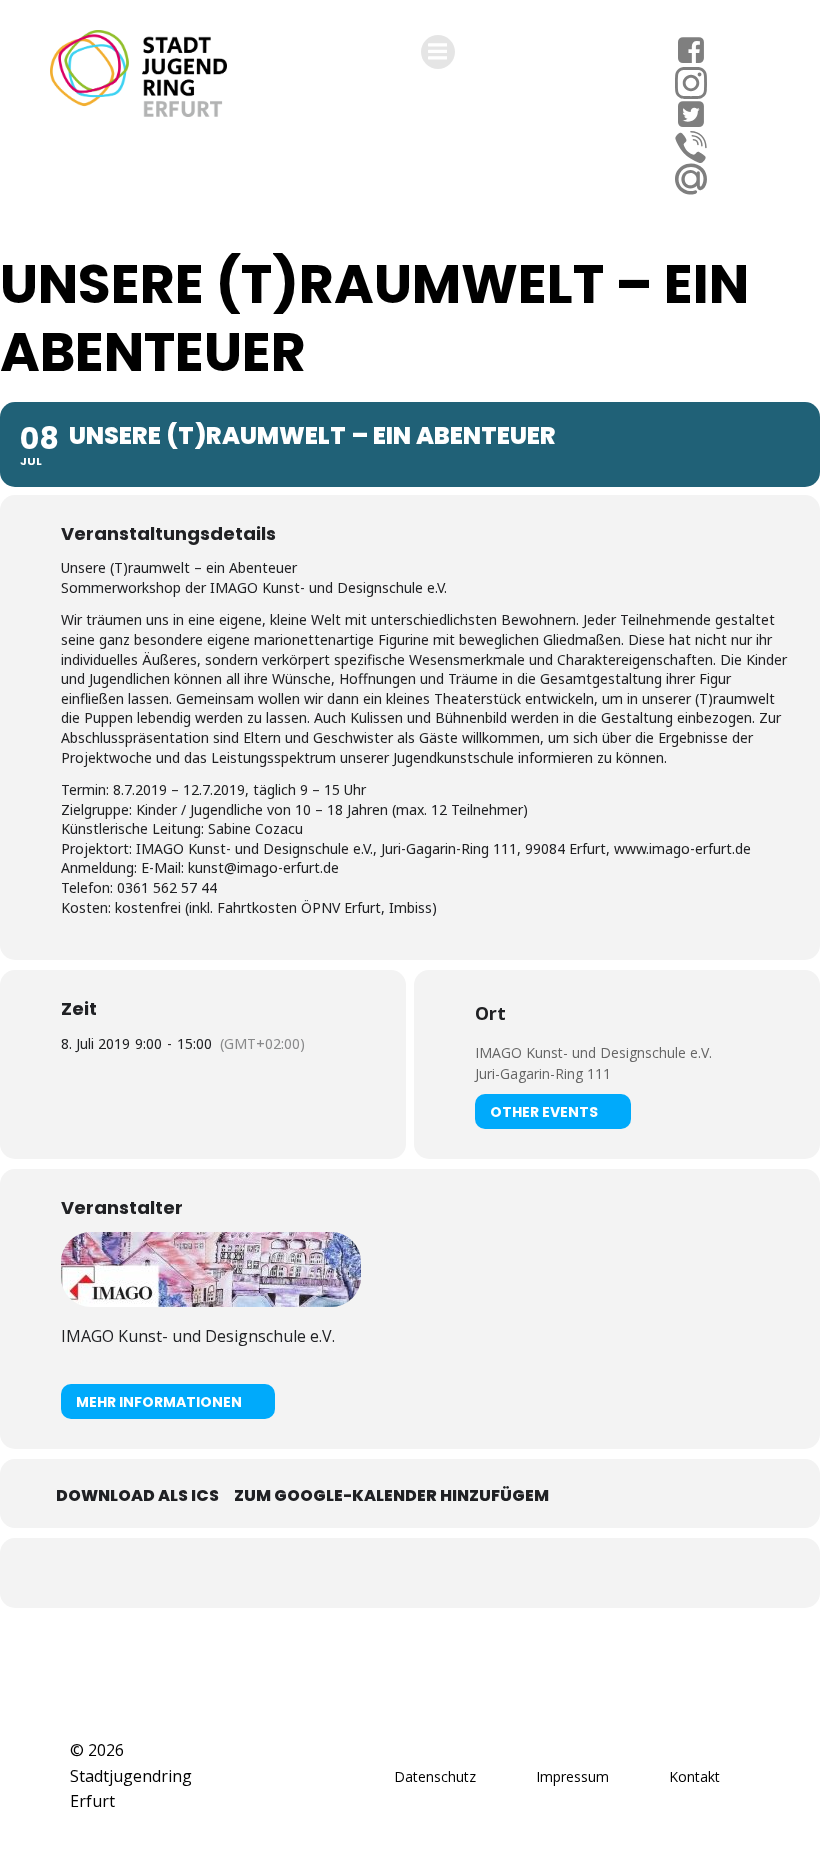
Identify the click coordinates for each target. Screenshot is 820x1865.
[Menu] (438, 52)
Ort (490, 1013)
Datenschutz (435, 1776)
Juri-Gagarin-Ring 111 (543, 1073)
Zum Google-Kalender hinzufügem (391, 1495)
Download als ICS (137, 1495)
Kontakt (694, 1776)
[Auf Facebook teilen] (385, 1573)
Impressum (572, 1776)
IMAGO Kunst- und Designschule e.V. (593, 1052)
